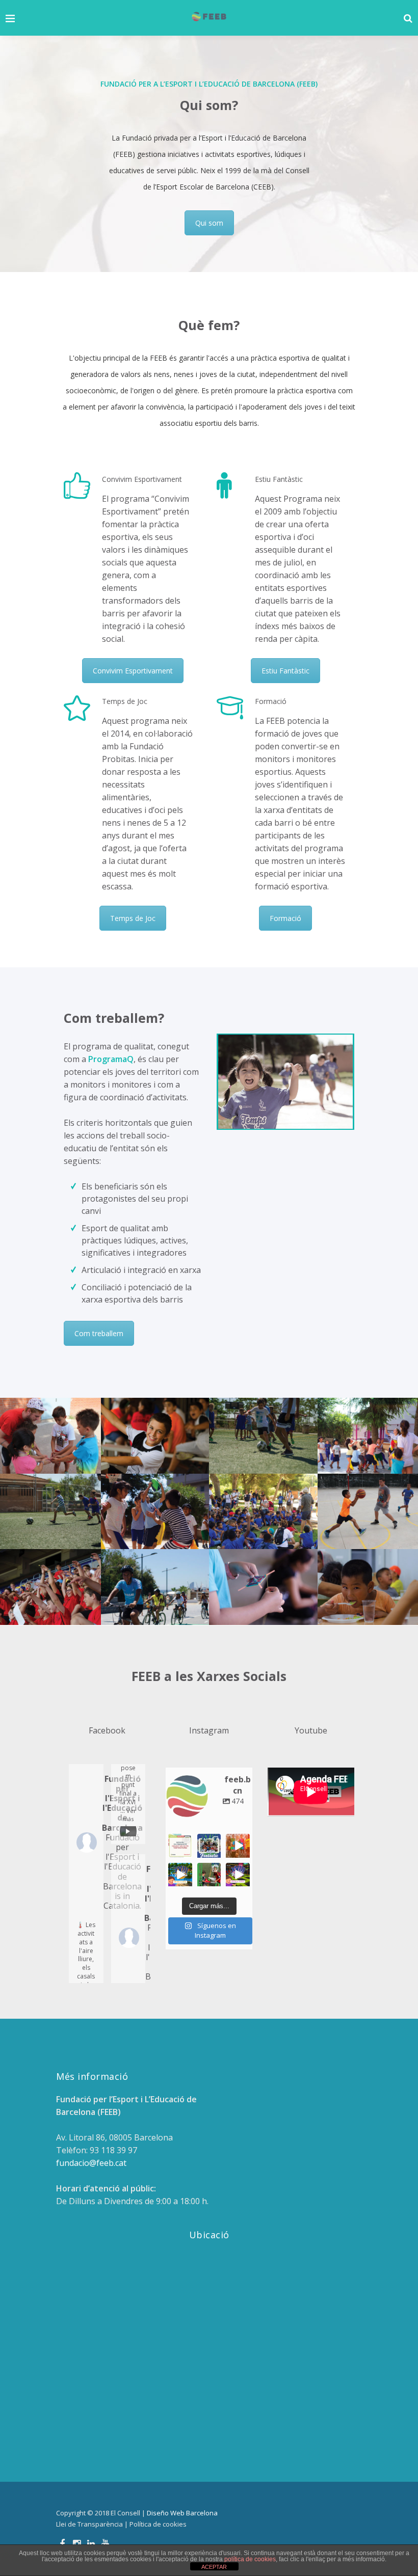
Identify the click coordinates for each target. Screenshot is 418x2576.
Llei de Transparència (89, 2524)
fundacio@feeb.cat (91, 2163)
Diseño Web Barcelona (182, 2513)
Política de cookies (158, 2524)
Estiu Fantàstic (285, 671)
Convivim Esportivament (133, 671)
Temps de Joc (133, 918)
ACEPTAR (214, 2567)
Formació (285, 918)
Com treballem (99, 1333)
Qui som (209, 223)
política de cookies (250, 2559)
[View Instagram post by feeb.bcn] (186, 1851)
